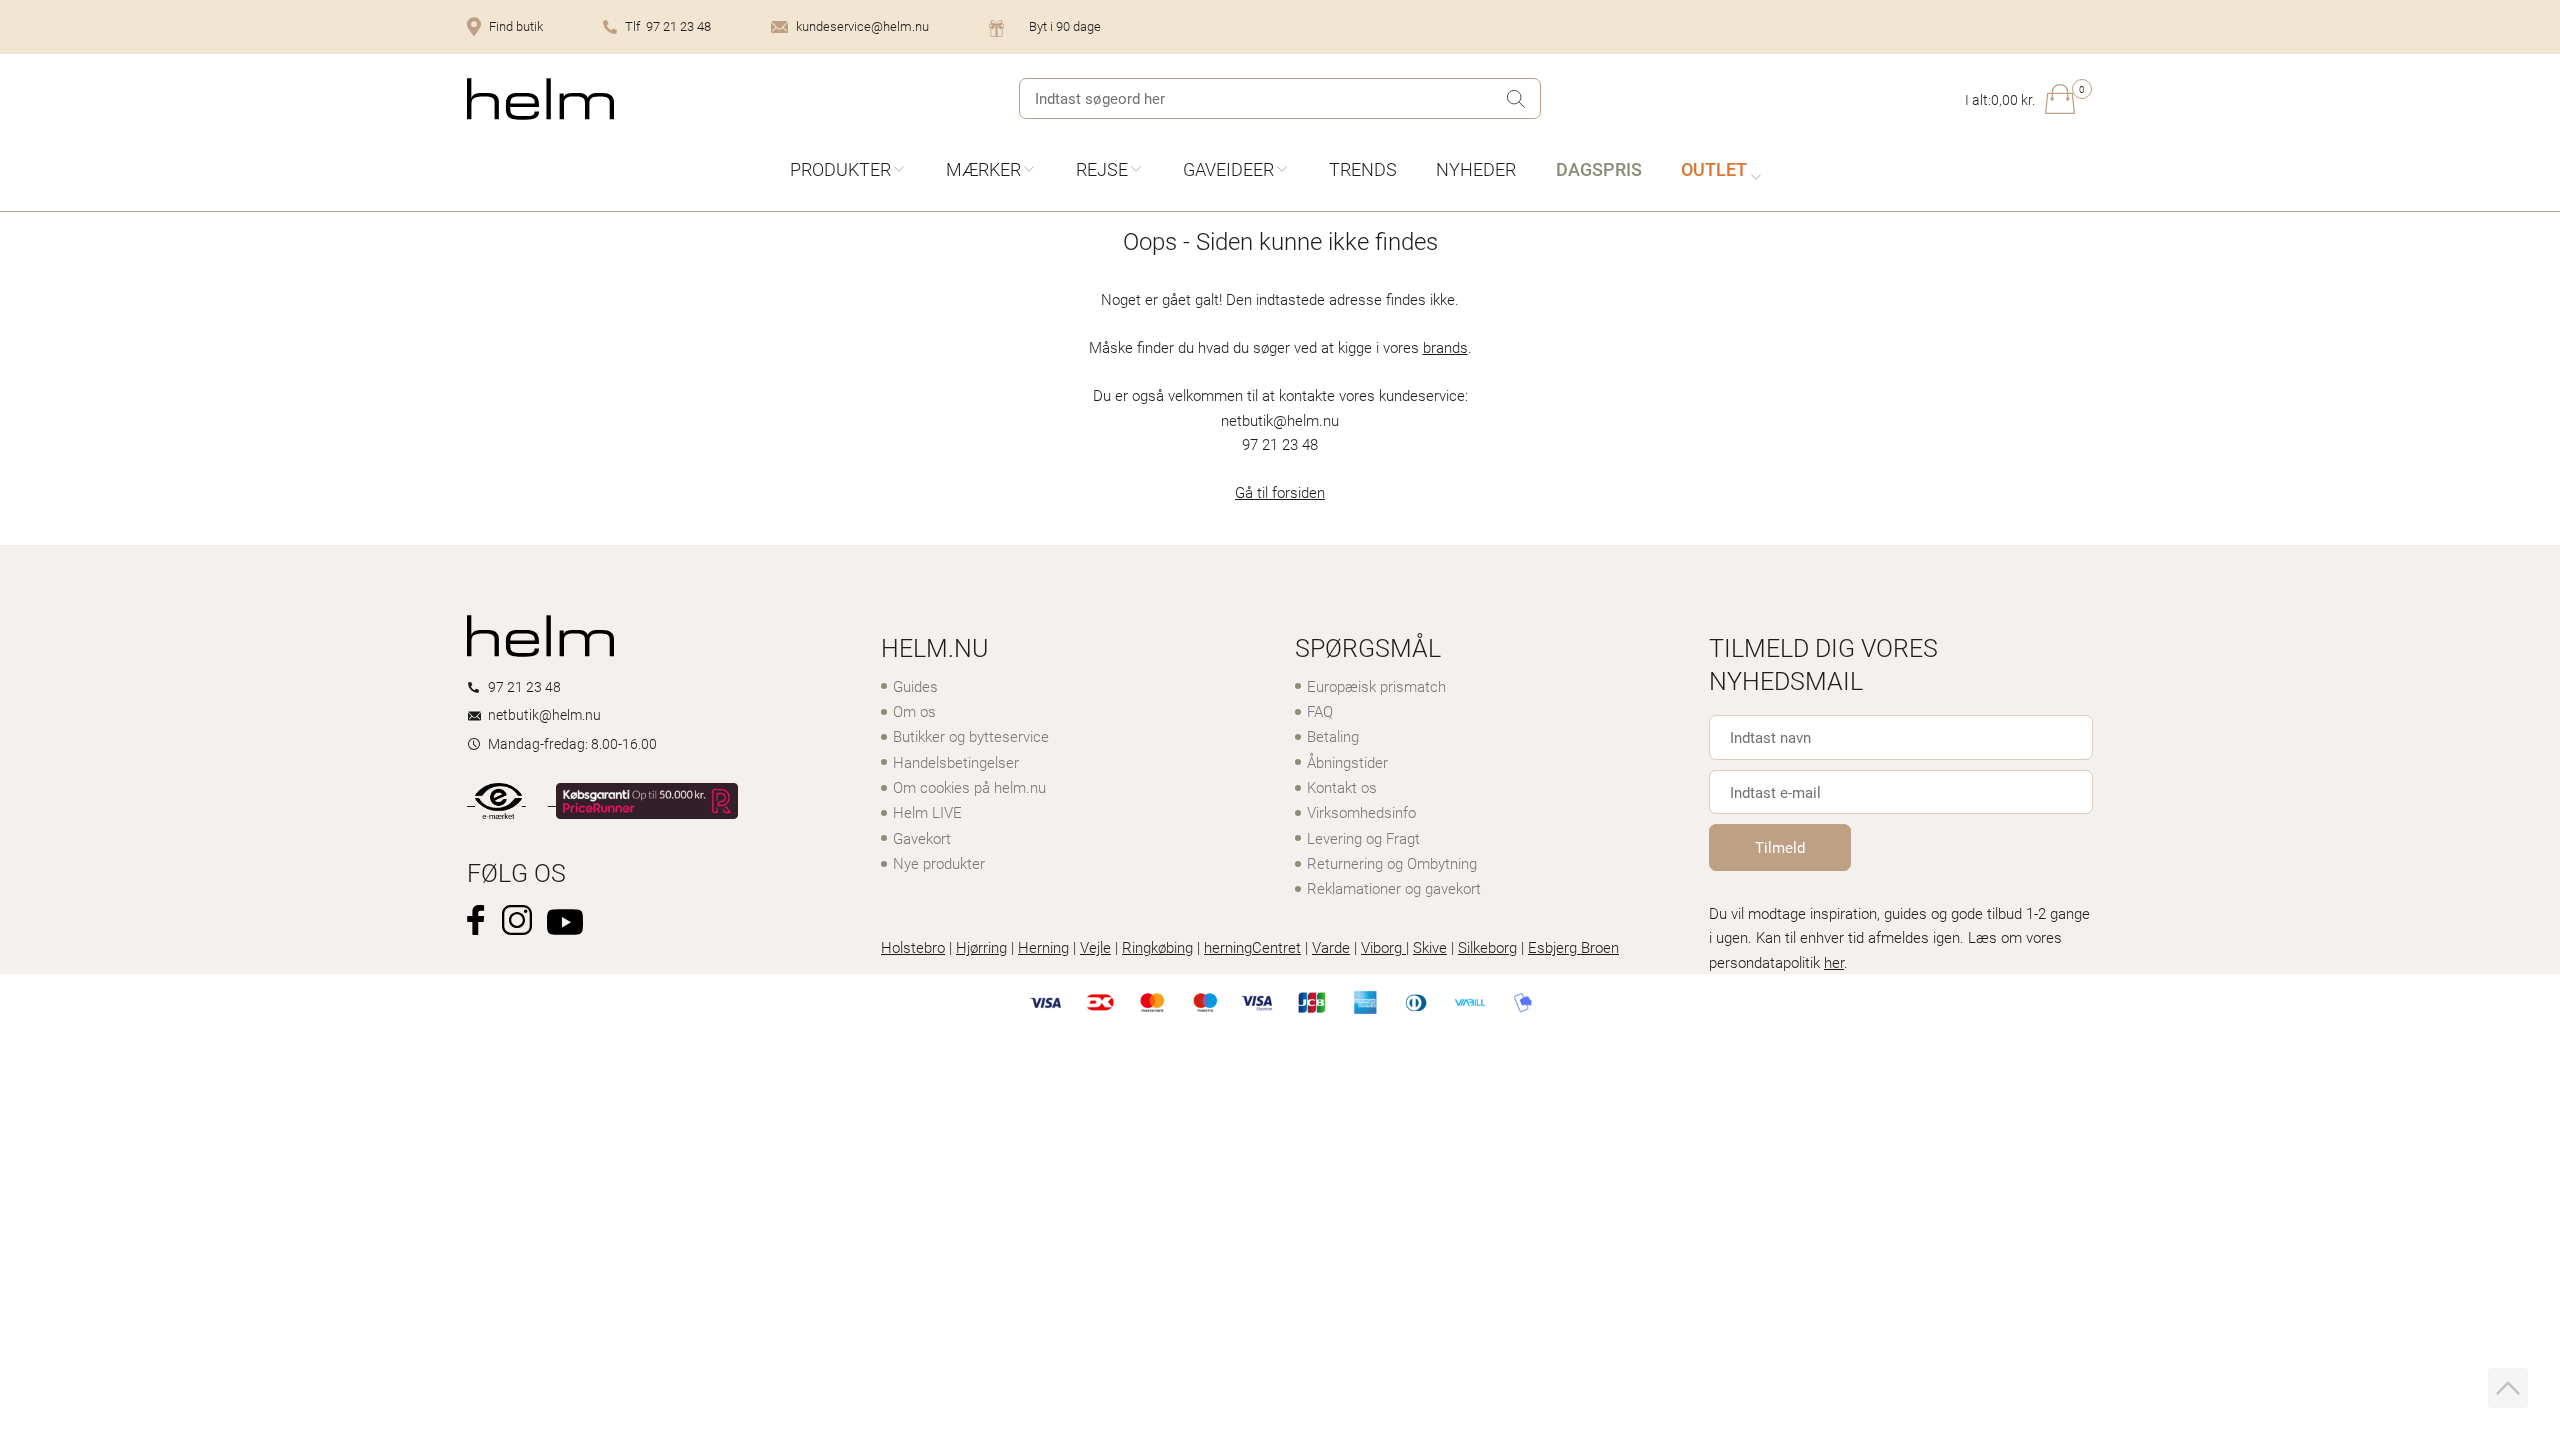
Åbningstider (1347, 762)
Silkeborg (1487, 947)
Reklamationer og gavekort (1394, 888)
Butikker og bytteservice (971, 736)
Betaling (1333, 736)
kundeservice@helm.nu (862, 26)
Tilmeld (1780, 847)
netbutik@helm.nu (544, 714)
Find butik (516, 26)
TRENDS (1363, 169)
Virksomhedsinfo (1361, 812)
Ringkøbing (1157, 947)
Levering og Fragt (1363, 838)
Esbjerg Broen (1573, 947)
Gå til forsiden (1280, 492)
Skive (1430, 947)
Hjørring (981, 947)
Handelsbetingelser (956, 762)
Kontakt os (1342, 787)
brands (1445, 347)
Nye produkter (939, 863)
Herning (1043, 947)
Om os (914, 711)
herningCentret (1252, 947)
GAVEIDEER (1228, 169)
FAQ (1320, 711)
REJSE (1102, 169)
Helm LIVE (927, 812)
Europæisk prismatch (1376, 686)
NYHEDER (1476, 169)
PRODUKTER (840, 169)
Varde (1331, 947)
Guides (915, 686)
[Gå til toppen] (2508, 1388)
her (1834, 962)
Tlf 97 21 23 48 (668, 26)
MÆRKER (983, 169)
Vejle (1095, 947)
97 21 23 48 (524, 686)
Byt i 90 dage (1065, 26)
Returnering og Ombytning (1392, 863)
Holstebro (913, 947)
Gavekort (922, 838)
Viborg (1383, 947)
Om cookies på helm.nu (969, 787)
